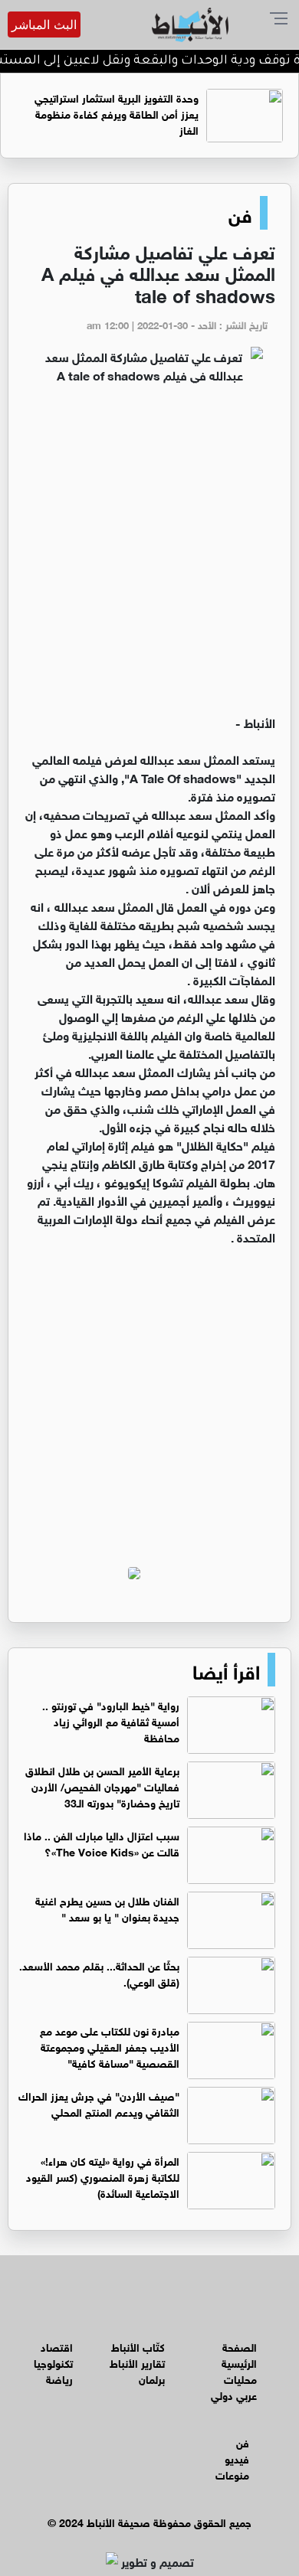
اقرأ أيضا (226, 1670)
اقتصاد (57, 2346)
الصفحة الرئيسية (239, 2354)
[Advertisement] (149, 556)
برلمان (152, 2378)
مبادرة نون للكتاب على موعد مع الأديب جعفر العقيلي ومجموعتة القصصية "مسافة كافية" (110, 2046)
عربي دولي (234, 2394)
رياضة (59, 2378)
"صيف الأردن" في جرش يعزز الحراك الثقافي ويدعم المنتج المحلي (99, 2103)
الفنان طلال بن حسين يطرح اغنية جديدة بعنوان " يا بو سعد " (107, 1908)
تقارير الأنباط (137, 2362)
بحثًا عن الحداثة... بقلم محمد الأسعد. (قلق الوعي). (99, 1973)
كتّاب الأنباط (138, 2346)
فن (240, 213)
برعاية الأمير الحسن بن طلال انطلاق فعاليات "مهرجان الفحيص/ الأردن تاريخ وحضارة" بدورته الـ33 (102, 1786)
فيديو (237, 2458)
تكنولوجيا (53, 2362)
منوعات (232, 2474)
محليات (240, 2378)
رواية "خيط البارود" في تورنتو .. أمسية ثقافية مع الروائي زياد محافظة (111, 1721)
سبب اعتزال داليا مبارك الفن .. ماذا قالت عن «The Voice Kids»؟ (102, 1843)
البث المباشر (44, 24)
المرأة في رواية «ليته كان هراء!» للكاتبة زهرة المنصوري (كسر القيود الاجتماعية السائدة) (103, 2176)
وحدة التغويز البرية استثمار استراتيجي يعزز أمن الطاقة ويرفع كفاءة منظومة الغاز (117, 113)
